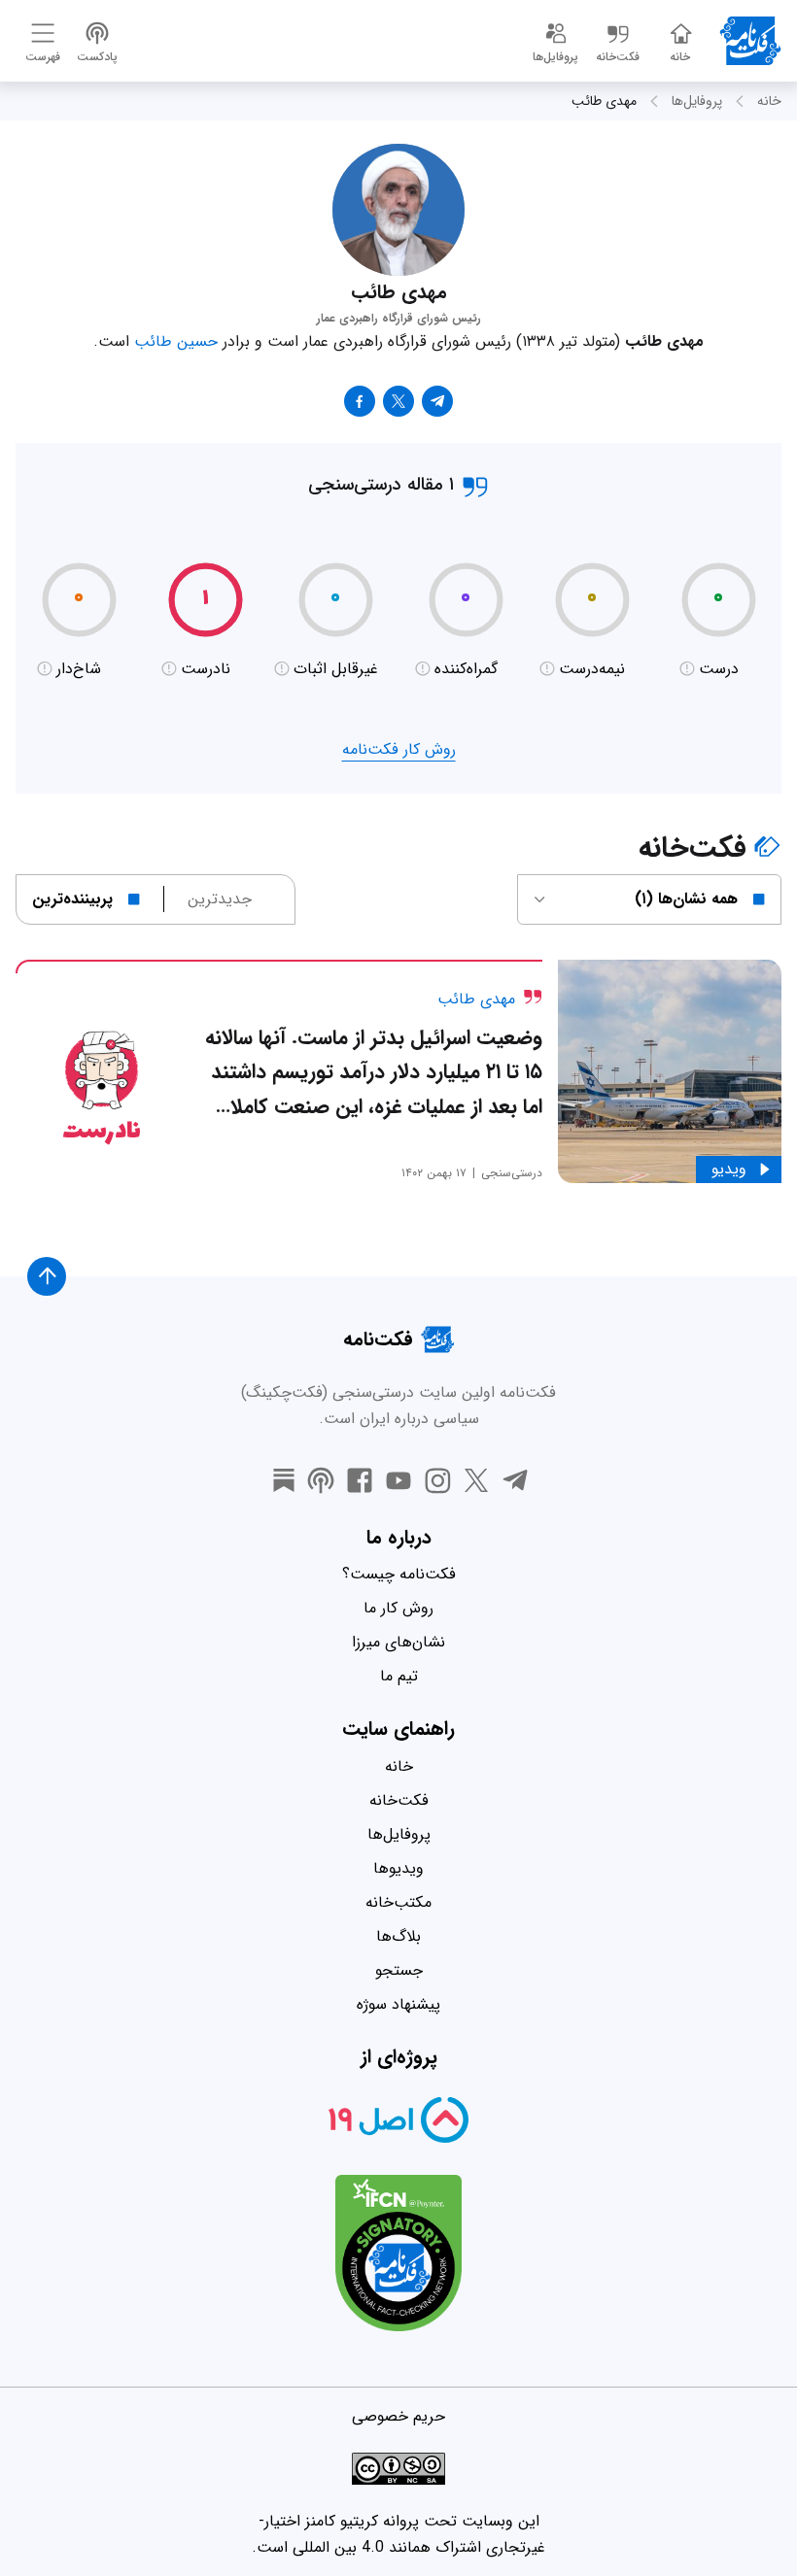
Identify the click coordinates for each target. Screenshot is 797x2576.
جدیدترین (220, 899)
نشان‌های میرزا (398, 1642)
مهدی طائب (604, 101)
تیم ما (399, 1676)
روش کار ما (398, 1608)
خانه (769, 101)
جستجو (399, 1970)
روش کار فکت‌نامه (399, 749)
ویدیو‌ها (398, 1868)
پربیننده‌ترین (72, 899)
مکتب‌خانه (398, 1902)
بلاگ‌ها (398, 1936)
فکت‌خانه (399, 1800)
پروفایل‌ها (697, 101)
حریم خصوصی (398, 2416)
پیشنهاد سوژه (398, 2004)
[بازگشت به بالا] (47, 1276)
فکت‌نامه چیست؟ (399, 1574)
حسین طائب (176, 341)
